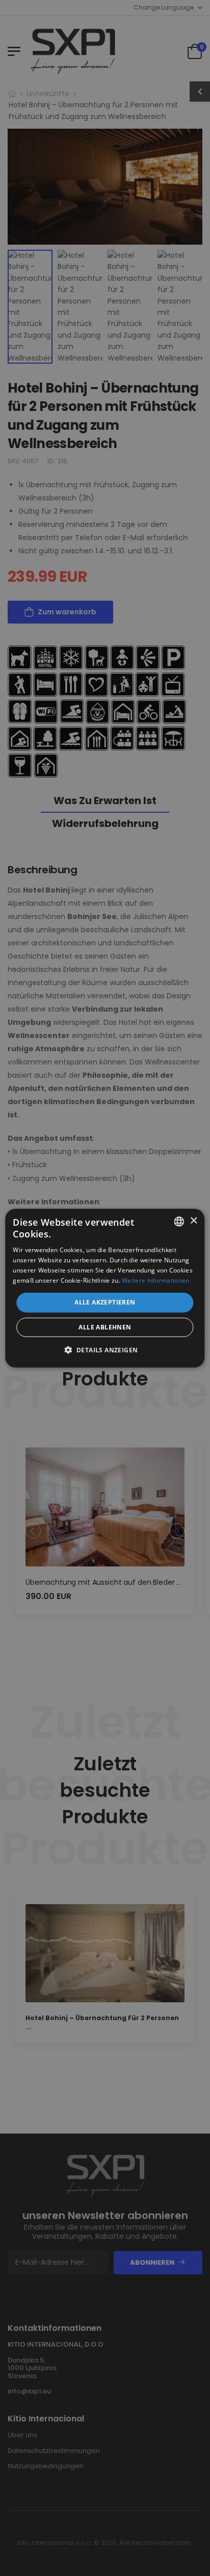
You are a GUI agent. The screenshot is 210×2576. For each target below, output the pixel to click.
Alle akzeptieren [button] (105, 1302)
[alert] (105, 1288)
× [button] (193, 1221)
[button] (105, 1350)
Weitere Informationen (155, 1280)
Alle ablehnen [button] (105, 1327)
